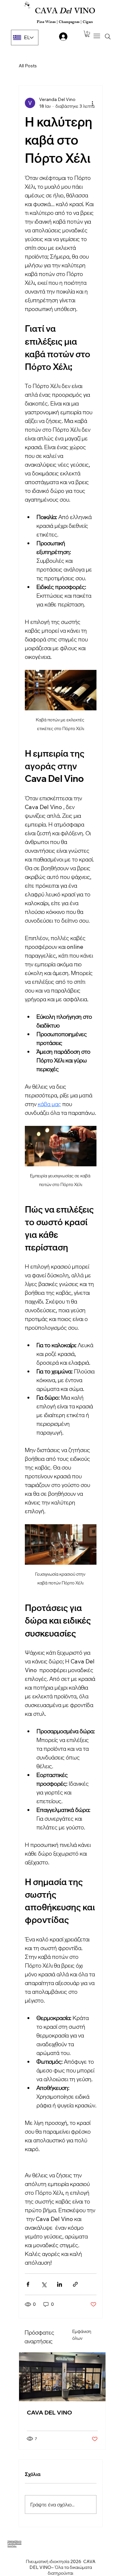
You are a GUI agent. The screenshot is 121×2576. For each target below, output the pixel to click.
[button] (87, 34)
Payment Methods (14, 2543)
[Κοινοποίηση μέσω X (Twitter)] (44, 2284)
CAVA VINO (65, 12)
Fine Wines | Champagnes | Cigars (64, 22)
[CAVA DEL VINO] (62, 2377)
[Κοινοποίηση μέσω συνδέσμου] (75, 2284)
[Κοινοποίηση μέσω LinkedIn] (60, 2284)
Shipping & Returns (14, 2541)
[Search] (108, 37)
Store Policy (12, 2546)
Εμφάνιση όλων (82, 2335)
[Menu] (97, 36)
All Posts (28, 66)
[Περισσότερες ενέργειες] (93, 103)
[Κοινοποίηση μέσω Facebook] (28, 2284)
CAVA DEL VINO (49, 2412)
